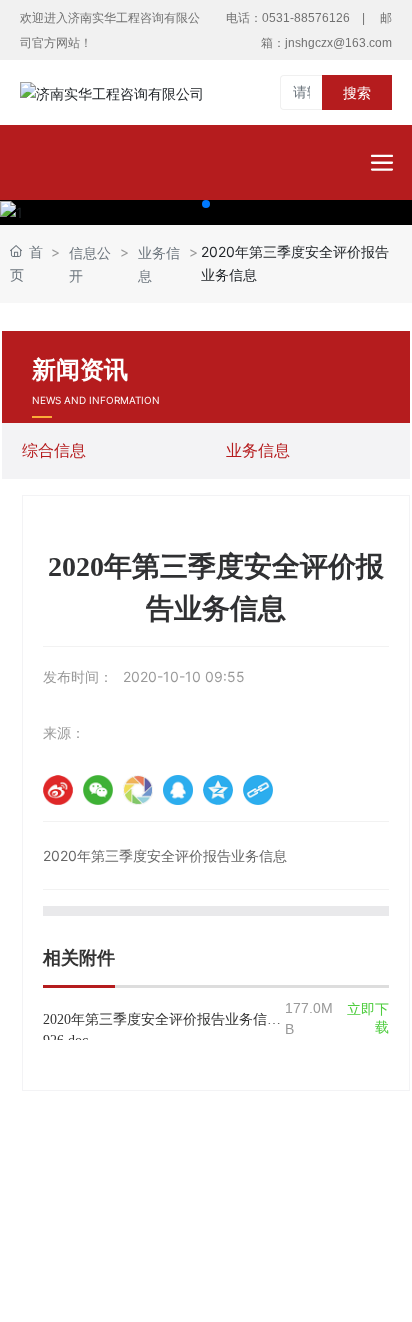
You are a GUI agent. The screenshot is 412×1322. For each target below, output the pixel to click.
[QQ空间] (218, 790)
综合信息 (54, 450)
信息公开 (90, 264)
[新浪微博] (58, 790)
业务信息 (159, 264)
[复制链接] (258, 790)
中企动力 (228, 1261)
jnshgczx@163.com (338, 43)
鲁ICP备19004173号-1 (206, 1237)
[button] (206, 204)
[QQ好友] (178, 790)
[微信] (98, 790)
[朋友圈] (138, 790)
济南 (280, 1261)
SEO (344, 1208)
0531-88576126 (306, 18)
